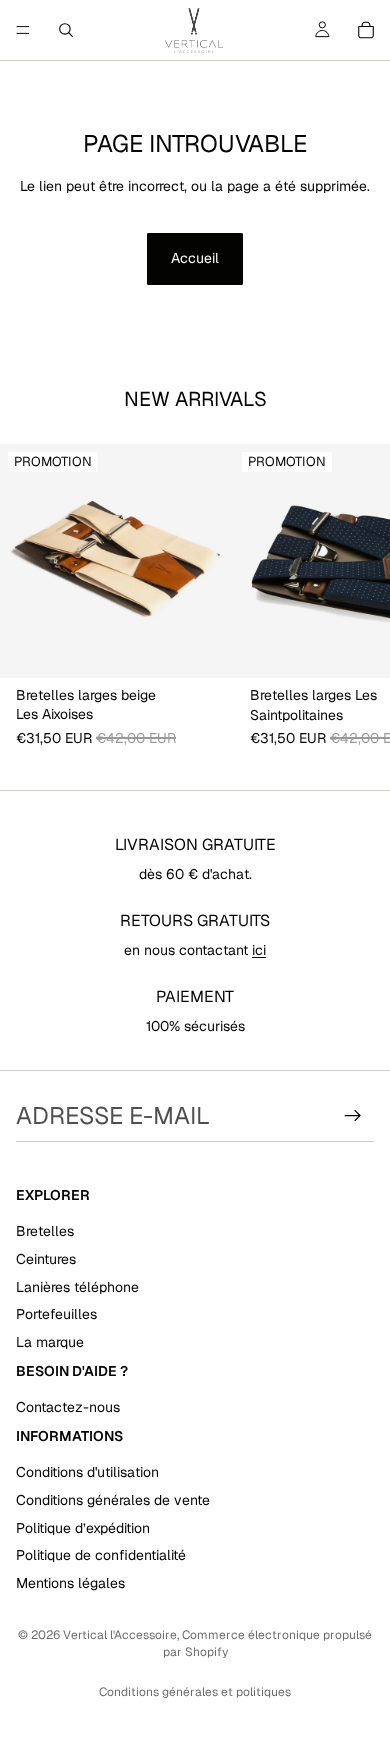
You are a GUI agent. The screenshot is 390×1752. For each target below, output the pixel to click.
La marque (50, 1342)
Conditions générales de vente (113, 1500)
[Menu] (23, 30)
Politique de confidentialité (101, 1555)
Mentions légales (70, 1583)
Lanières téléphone (77, 1286)
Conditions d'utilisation (87, 1472)
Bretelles (45, 1231)
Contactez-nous (68, 1407)
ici (259, 950)
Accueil (195, 258)
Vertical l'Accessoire (120, 1635)
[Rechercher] (66, 30)
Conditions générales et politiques (195, 1692)
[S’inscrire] (353, 1116)
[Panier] (366, 30)
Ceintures (46, 1259)
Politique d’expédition (83, 1527)
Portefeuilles (56, 1314)
